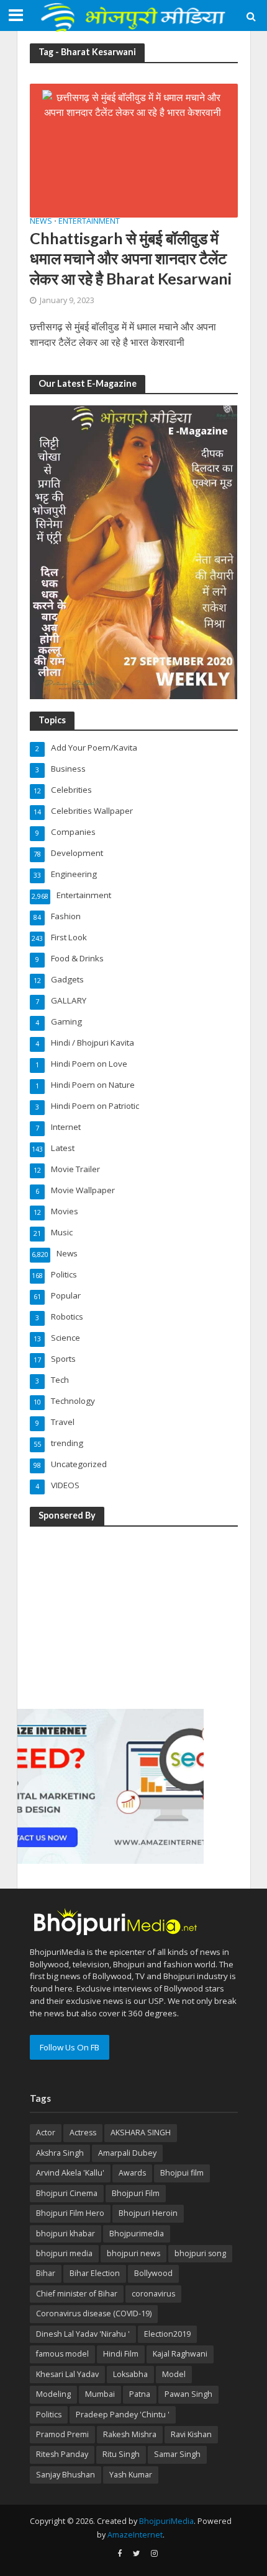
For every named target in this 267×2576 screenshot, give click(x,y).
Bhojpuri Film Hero (70, 2213)
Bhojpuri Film (136, 2193)
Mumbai (100, 2394)
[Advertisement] (111, 1615)
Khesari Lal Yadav (67, 2374)
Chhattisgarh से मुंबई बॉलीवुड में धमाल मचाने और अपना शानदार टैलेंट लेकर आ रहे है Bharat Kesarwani (132, 258)
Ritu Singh (121, 2454)
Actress (83, 2133)
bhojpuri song (200, 2253)
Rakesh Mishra (130, 2434)
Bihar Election (95, 2273)
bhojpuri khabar (66, 2234)
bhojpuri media (64, 2253)
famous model (62, 2354)
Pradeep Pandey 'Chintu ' (123, 2415)
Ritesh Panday (62, 2454)
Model (174, 2374)
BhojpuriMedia (166, 2521)
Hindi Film (121, 2354)
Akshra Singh (60, 2153)
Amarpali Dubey (127, 2153)
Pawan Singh (188, 2394)
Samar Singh (177, 2454)
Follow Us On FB (70, 2047)
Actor (46, 2133)
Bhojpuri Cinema (67, 2193)
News (41, 222)
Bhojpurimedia (137, 2234)
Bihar (46, 2273)
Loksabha (130, 2374)
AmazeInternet (135, 2535)
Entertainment (89, 222)
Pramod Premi (62, 2434)
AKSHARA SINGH (141, 2133)
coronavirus (153, 2294)
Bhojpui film (182, 2173)
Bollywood (153, 2273)
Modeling (53, 2394)
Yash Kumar (131, 2475)
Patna (140, 2394)
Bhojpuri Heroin (148, 2213)
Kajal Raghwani (180, 2354)
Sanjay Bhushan (66, 2475)
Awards (132, 2173)
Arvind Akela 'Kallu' (70, 2173)
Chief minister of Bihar (77, 2294)
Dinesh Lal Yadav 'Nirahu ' (83, 2334)
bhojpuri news (133, 2253)
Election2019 (167, 2334)
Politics (49, 2415)
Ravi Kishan (191, 2434)
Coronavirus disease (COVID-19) (94, 2314)
